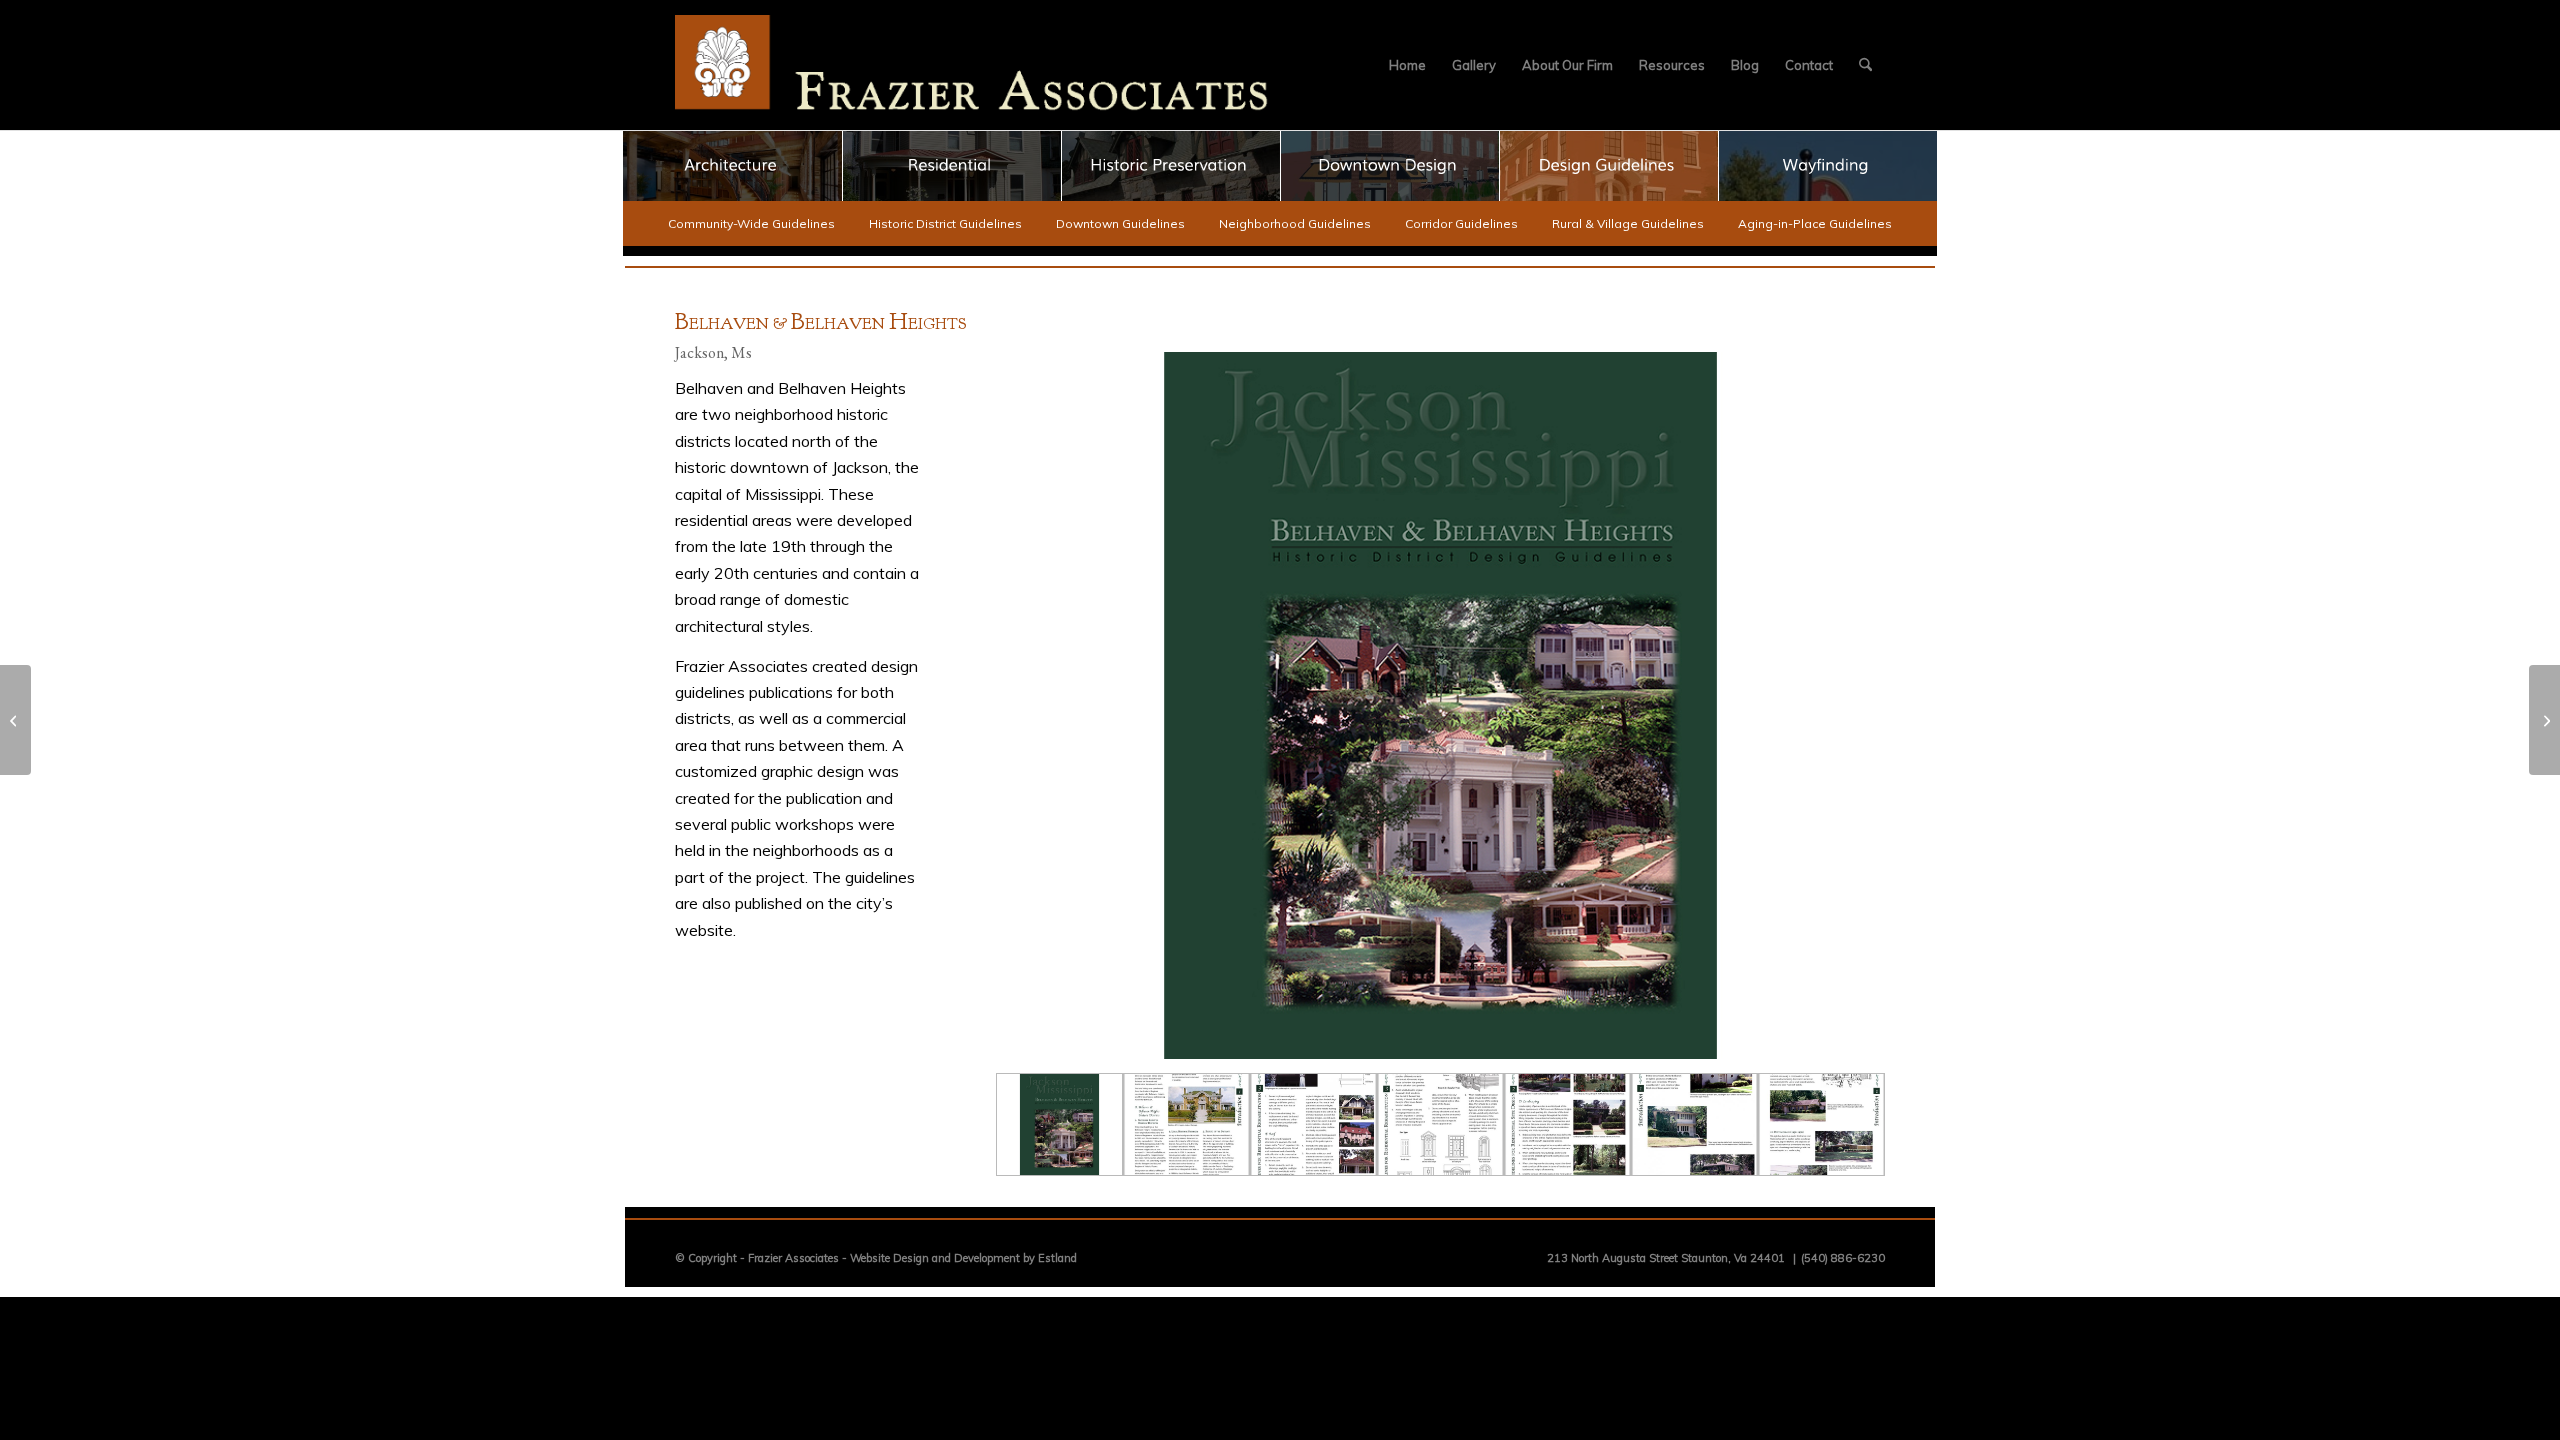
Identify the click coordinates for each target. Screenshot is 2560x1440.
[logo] (972, 65)
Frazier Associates (793, 1258)
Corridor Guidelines (1461, 223)
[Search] (1865, 65)
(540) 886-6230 (1843, 1258)
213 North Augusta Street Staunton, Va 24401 (1666, 1258)
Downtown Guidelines (1120, 223)
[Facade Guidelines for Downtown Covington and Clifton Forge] (15, 720)
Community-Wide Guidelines (751, 223)
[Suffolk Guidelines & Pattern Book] (2544, 720)
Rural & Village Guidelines (1628, 223)
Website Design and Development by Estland (963, 1258)
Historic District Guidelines (945, 223)
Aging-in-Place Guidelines (1815, 223)
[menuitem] (1407, 65)
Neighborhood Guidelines (1295, 223)
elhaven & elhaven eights (820, 324)
